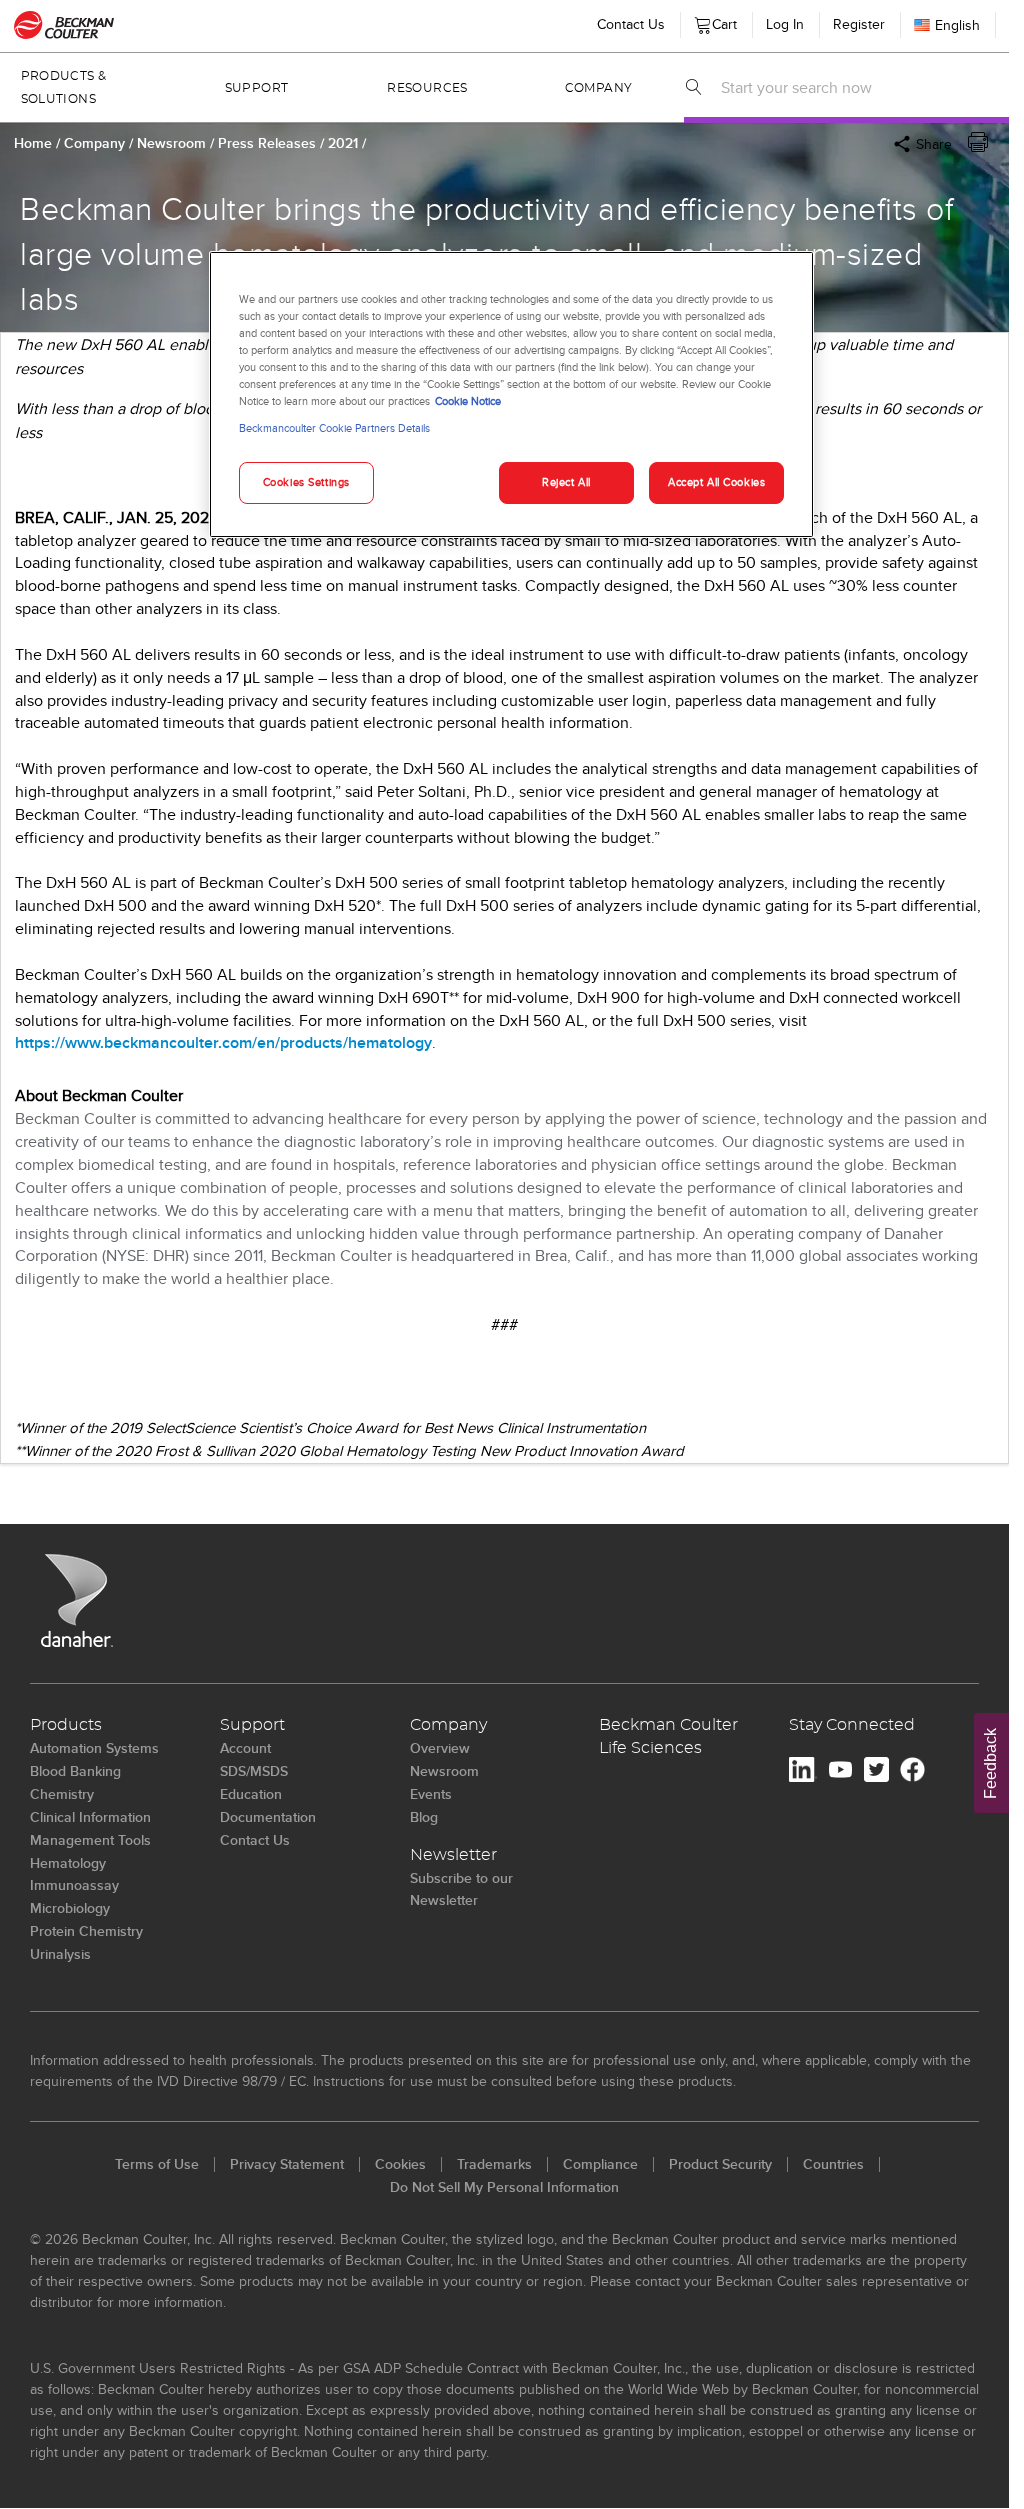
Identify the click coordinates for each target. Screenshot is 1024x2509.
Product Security (720, 2164)
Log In (785, 24)
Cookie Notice (468, 401)
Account (245, 1748)
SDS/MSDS (254, 1771)
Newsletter (453, 1855)
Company (599, 88)
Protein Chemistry (86, 1931)
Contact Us (631, 24)
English (957, 25)
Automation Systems (94, 1748)
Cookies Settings (306, 482)
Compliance (600, 2164)
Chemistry (62, 1794)
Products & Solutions (64, 87)
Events (431, 1794)
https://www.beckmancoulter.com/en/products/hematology (223, 1042)
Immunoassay (74, 1885)
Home (33, 143)
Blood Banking (75, 1771)
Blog (424, 1817)
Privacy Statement (287, 2164)
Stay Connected (852, 1725)
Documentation (268, 1817)
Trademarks (494, 2164)
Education (251, 1794)
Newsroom (173, 143)
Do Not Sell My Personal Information (504, 2187)
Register (859, 24)
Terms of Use (157, 2164)
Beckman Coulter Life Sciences (668, 1736)
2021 (345, 143)
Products (66, 1725)
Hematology (68, 1863)
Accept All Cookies (716, 482)
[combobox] (859, 87)
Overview (440, 1748)
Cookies (400, 2164)
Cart (721, 20)
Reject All (566, 482)
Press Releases (269, 143)
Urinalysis (60, 1954)
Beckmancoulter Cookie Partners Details (334, 428)
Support (257, 88)
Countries (833, 2164)
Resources (427, 88)
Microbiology (70, 1908)
